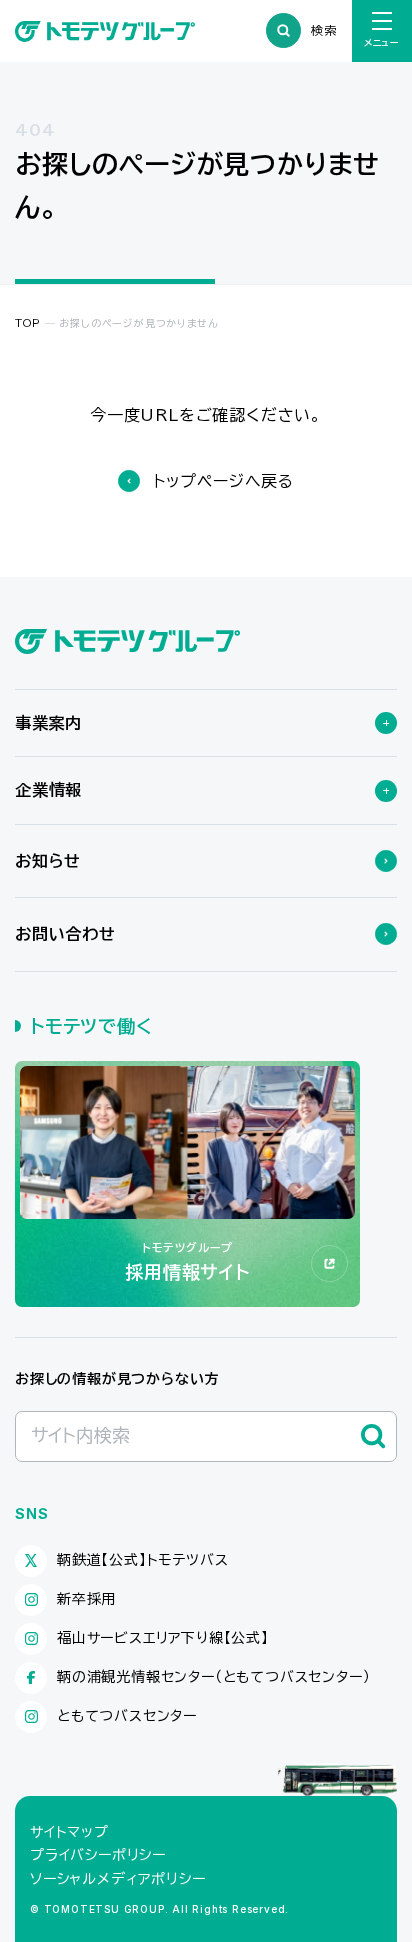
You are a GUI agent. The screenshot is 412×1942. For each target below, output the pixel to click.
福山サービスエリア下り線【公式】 (163, 1638)
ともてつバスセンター (127, 1716)
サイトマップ (69, 1832)
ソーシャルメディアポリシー (117, 1879)
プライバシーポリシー (98, 1855)
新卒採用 (86, 1599)
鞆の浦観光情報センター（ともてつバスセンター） (213, 1677)
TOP (27, 323)
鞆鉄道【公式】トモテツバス (142, 1560)
